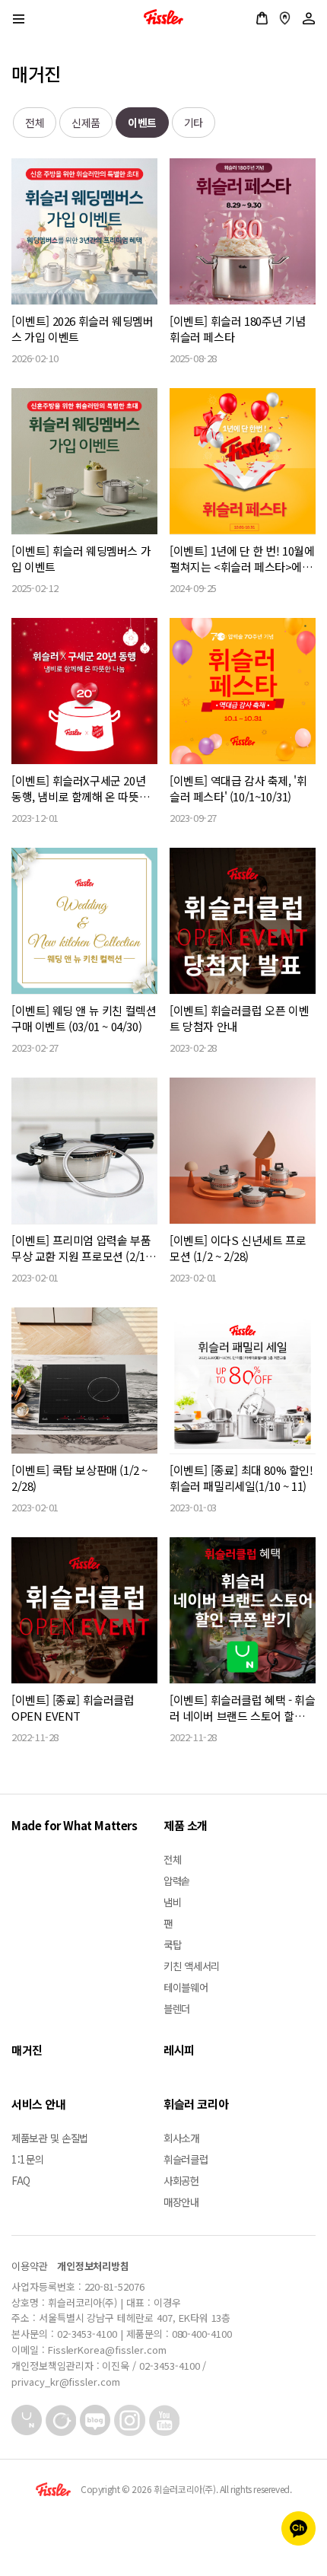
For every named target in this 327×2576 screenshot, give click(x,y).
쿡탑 (172, 1944)
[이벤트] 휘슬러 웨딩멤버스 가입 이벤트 (81, 559)
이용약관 (30, 2266)
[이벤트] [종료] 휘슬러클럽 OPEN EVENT (73, 1708)
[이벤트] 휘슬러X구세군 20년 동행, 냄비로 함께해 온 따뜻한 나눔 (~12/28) (80, 788)
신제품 (86, 123)
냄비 (172, 1902)
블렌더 (177, 2008)
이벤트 (142, 123)
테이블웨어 (186, 1987)
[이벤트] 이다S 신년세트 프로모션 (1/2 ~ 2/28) (238, 1248)
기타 (194, 123)
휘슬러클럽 (186, 2159)
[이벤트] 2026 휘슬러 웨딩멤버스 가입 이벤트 (82, 329)
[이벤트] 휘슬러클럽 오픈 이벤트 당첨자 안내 (239, 1018)
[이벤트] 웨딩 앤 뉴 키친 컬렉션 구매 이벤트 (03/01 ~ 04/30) (84, 1018)
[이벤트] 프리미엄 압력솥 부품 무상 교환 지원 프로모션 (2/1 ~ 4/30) (83, 1248)
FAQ (21, 2180)
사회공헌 (181, 2180)
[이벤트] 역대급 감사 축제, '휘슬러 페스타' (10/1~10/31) (238, 788)
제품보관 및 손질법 (50, 2138)
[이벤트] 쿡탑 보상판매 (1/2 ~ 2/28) (79, 1478)
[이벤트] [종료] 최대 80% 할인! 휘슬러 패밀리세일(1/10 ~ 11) (241, 1478)
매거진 (27, 2050)
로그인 (309, 18)
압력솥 (177, 1880)
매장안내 (285, 18)
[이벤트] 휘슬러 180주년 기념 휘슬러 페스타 (238, 329)
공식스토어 (262, 18)
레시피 (179, 2050)
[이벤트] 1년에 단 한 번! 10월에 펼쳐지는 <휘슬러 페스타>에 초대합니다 (242, 559)
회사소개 (181, 2138)
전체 (35, 123)
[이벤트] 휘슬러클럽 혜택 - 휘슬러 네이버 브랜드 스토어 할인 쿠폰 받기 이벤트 (242, 1708)
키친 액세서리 (192, 1966)
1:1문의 (28, 2159)
